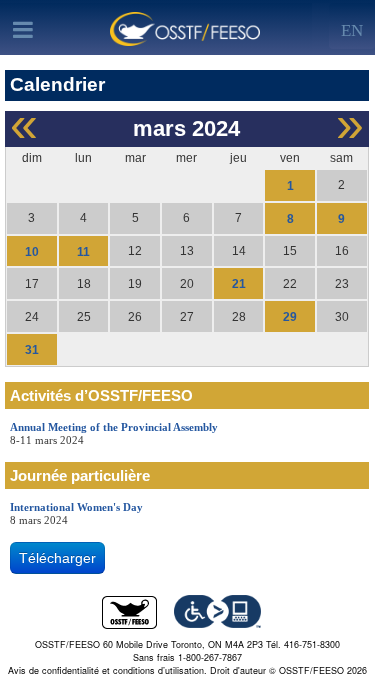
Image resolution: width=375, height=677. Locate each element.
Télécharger (57, 558)
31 (32, 350)
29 (290, 317)
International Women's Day (76, 507)
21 (239, 284)
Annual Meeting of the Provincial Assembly (114, 427)
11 (83, 251)
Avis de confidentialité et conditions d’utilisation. (107, 670)
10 (32, 251)
